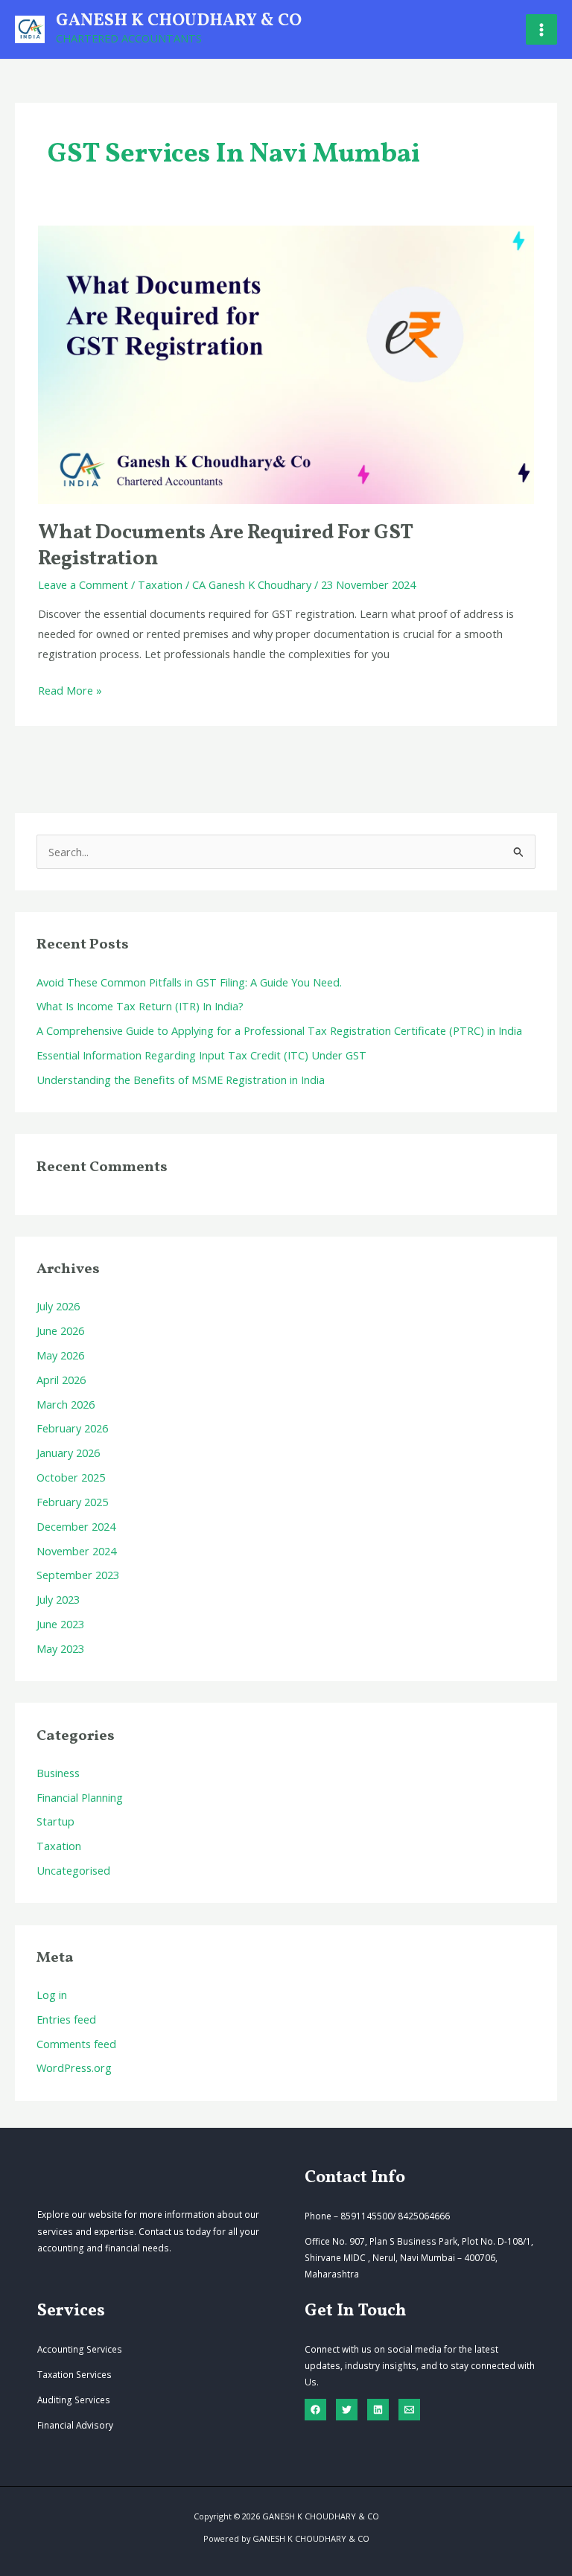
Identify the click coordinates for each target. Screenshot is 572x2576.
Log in (52, 1995)
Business (58, 1773)
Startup (55, 1821)
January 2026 (68, 1453)
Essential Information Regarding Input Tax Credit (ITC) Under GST (201, 1055)
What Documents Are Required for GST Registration (225, 546)
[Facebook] (315, 2410)
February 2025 (72, 1502)
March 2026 (66, 1404)
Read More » (70, 691)
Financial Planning (80, 1797)
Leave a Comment (83, 584)
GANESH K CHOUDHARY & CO (179, 21)
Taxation (160, 584)
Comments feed (76, 2044)
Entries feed (66, 2019)
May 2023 (60, 1648)
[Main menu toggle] (541, 30)
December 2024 (76, 1526)
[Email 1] (409, 2410)
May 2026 (60, 1355)
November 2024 (76, 1551)
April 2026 (61, 1380)
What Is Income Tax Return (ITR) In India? (140, 1006)
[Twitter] (347, 2410)
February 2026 (72, 1428)
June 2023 (60, 1624)
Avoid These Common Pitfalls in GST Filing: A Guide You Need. (189, 982)
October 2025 (71, 1477)
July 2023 (58, 1599)
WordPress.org (74, 2068)
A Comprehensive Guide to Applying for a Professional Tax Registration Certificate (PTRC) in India (279, 1030)
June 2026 (60, 1330)
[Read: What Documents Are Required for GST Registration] (286, 363)
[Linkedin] (378, 2410)
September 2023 (78, 1575)
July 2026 (58, 1306)
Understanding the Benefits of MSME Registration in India (181, 1080)
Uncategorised (73, 1870)
